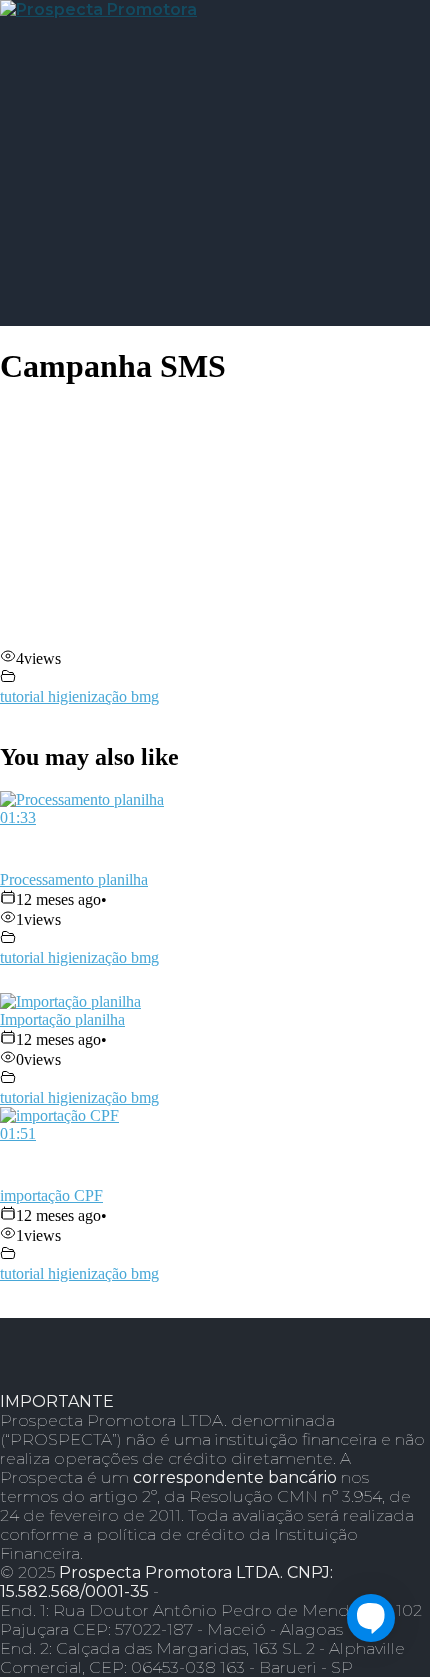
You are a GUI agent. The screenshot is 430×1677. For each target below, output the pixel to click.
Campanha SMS (113, 366)
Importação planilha (62, 1019)
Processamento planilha (74, 879)
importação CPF (51, 1195)
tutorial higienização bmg (79, 696)
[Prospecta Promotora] (98, 9)
